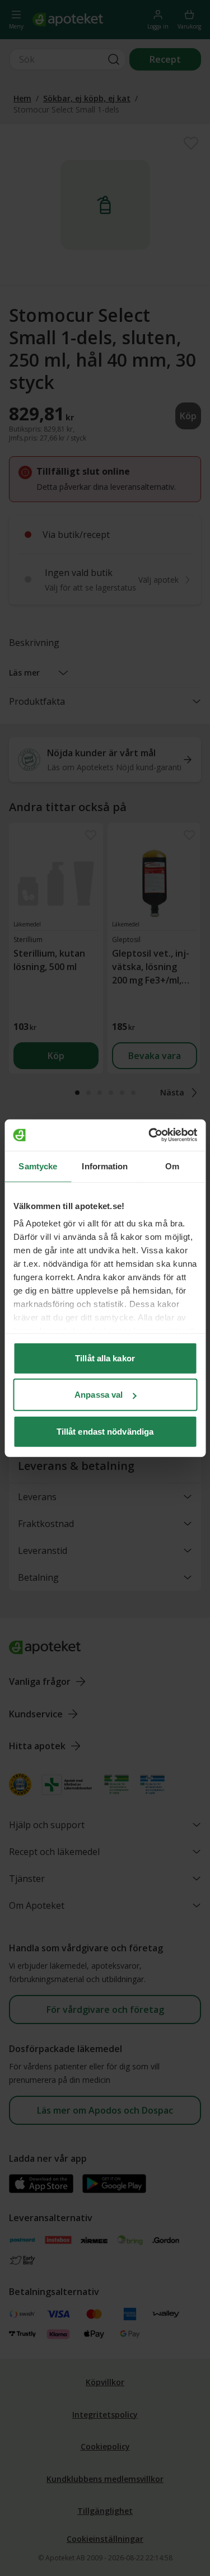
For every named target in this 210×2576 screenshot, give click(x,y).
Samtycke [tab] (38, 1166)
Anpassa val (99, 1395)
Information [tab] (105, 1166)
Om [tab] (172, 1166)
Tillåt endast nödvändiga (105, 1431)
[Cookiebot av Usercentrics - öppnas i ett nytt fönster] (150, 1135)
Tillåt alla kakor (105, 1358)
